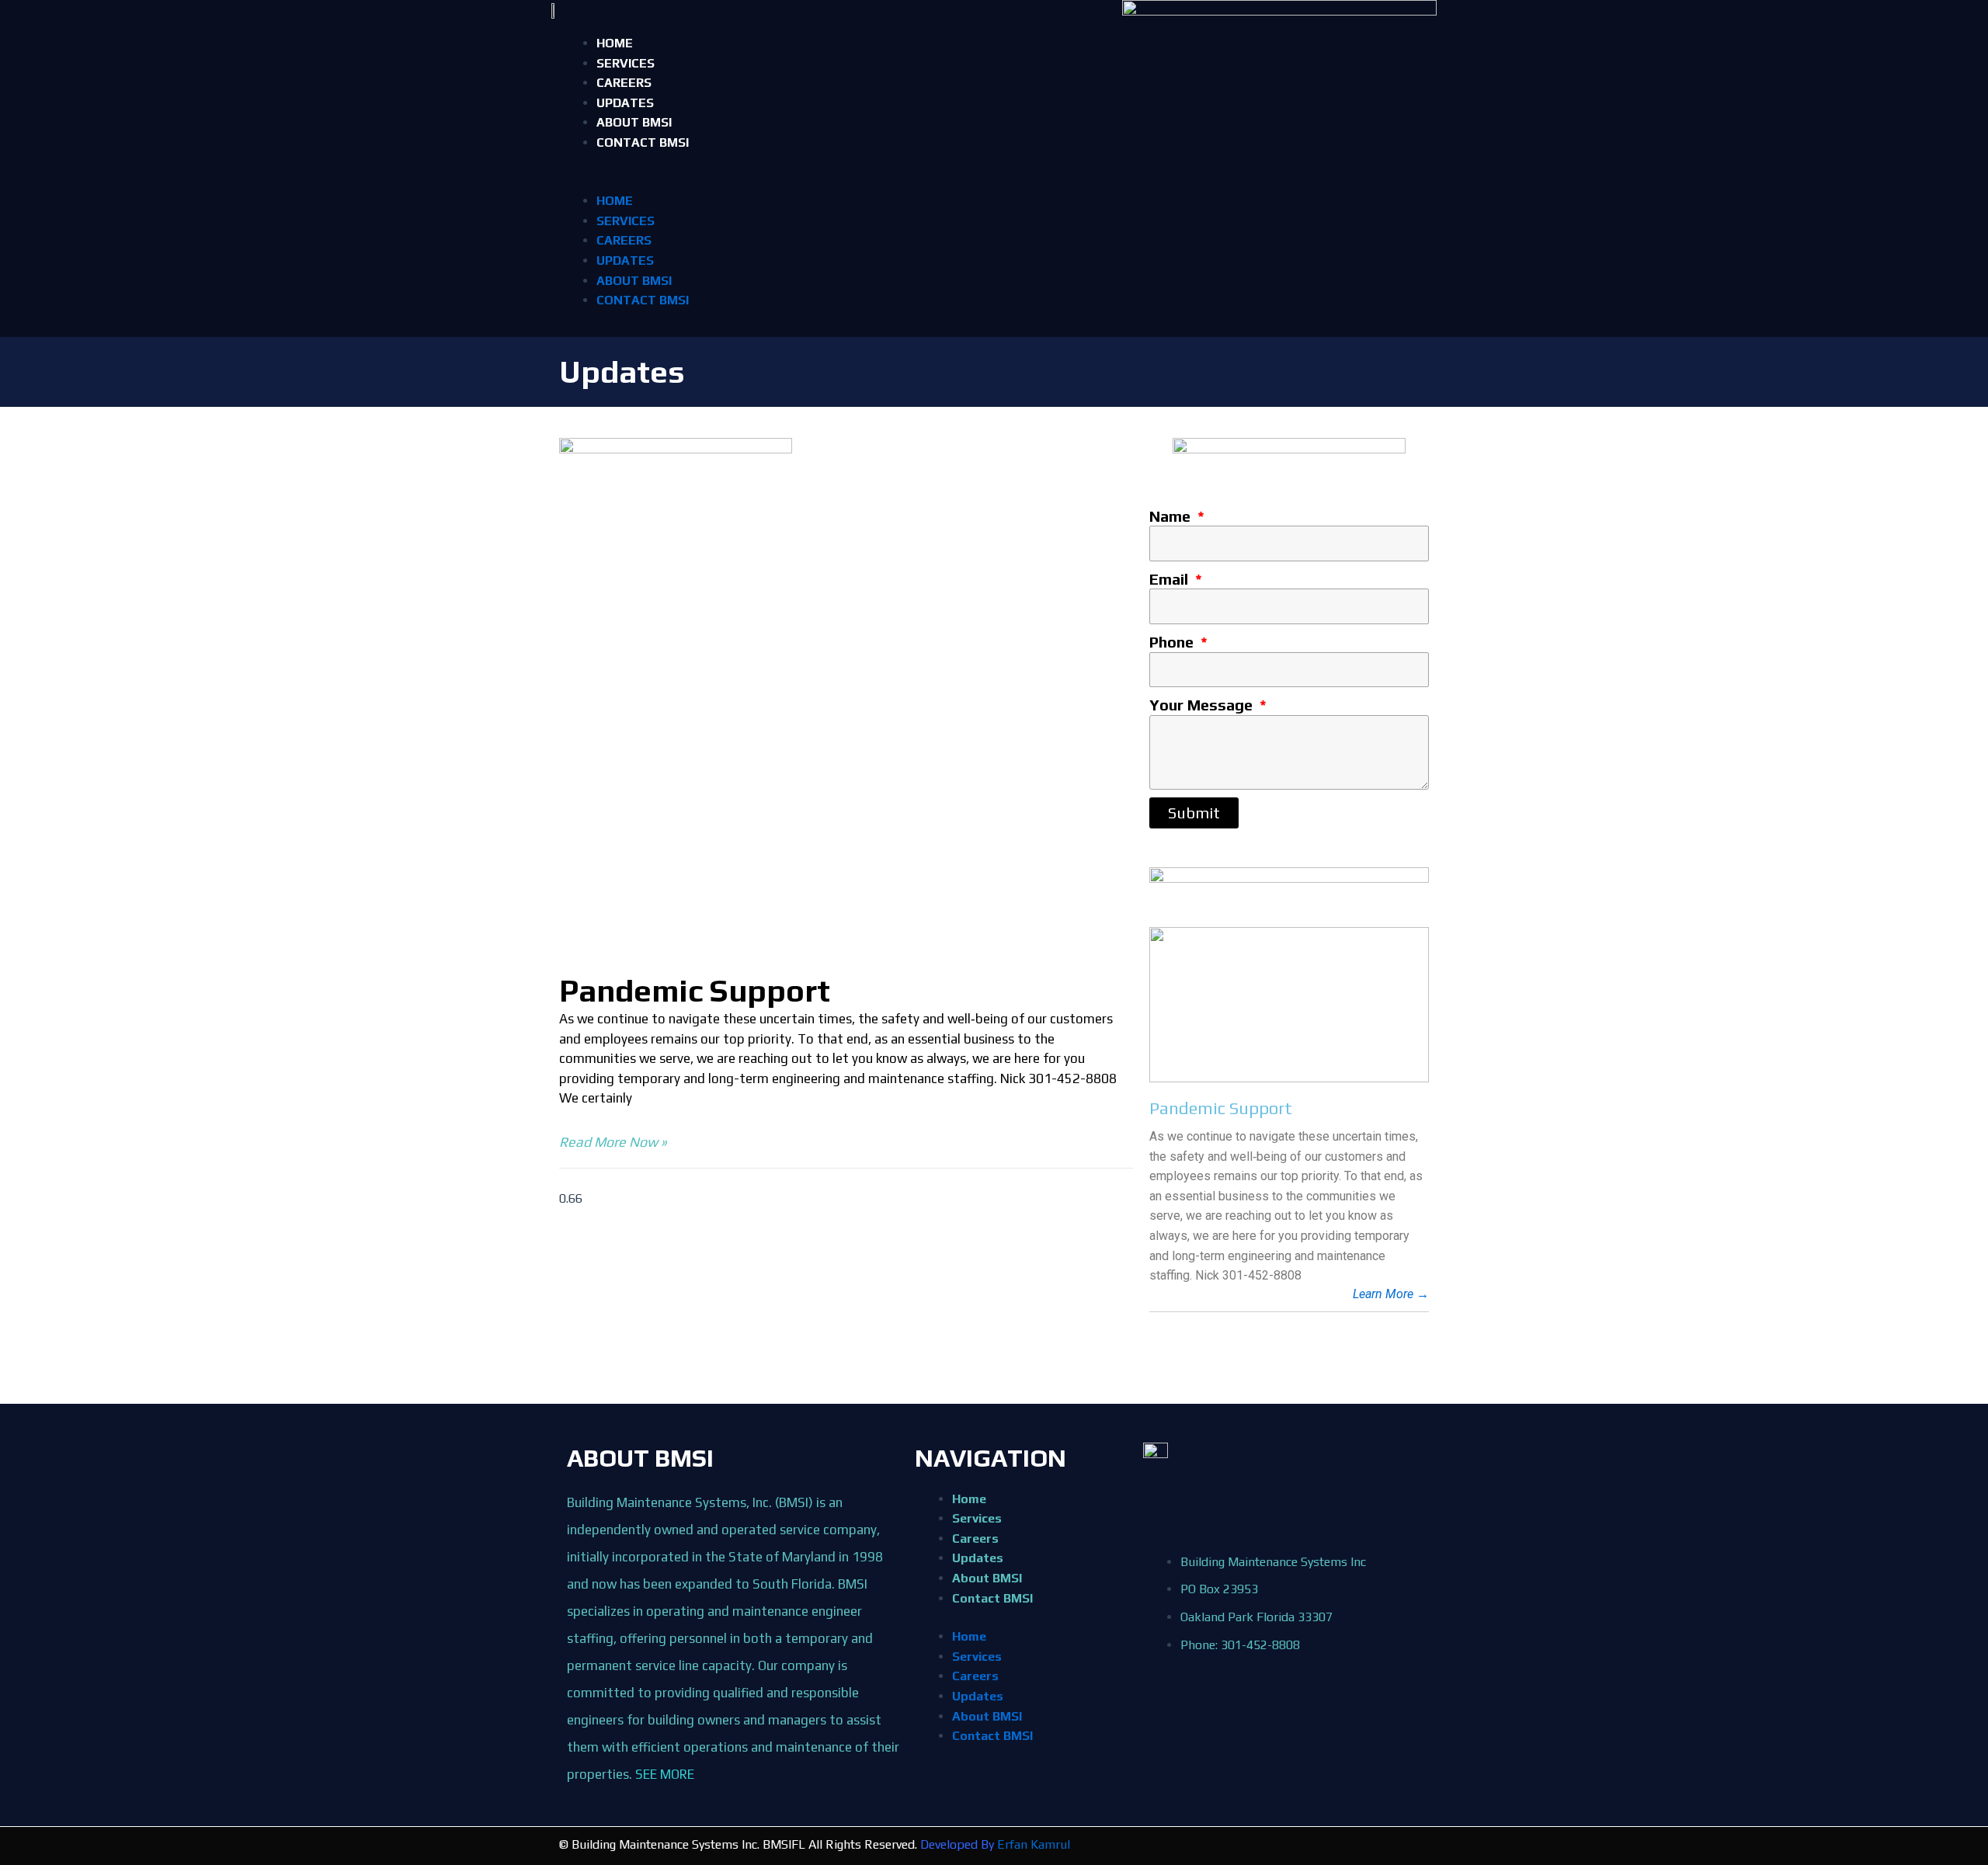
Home (615, 43)
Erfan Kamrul (1034, 1844)
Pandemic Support (695, 991)
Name (1172, 516)
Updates (625, 103)
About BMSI (634, 122)
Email (1171, 579)
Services (626, 63)
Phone (1173, 642)
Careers (624, 83)
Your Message (1203, 705)
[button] (994, 182)
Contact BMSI (643, 142)
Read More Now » (613, 1142)
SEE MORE (665, 1774)
